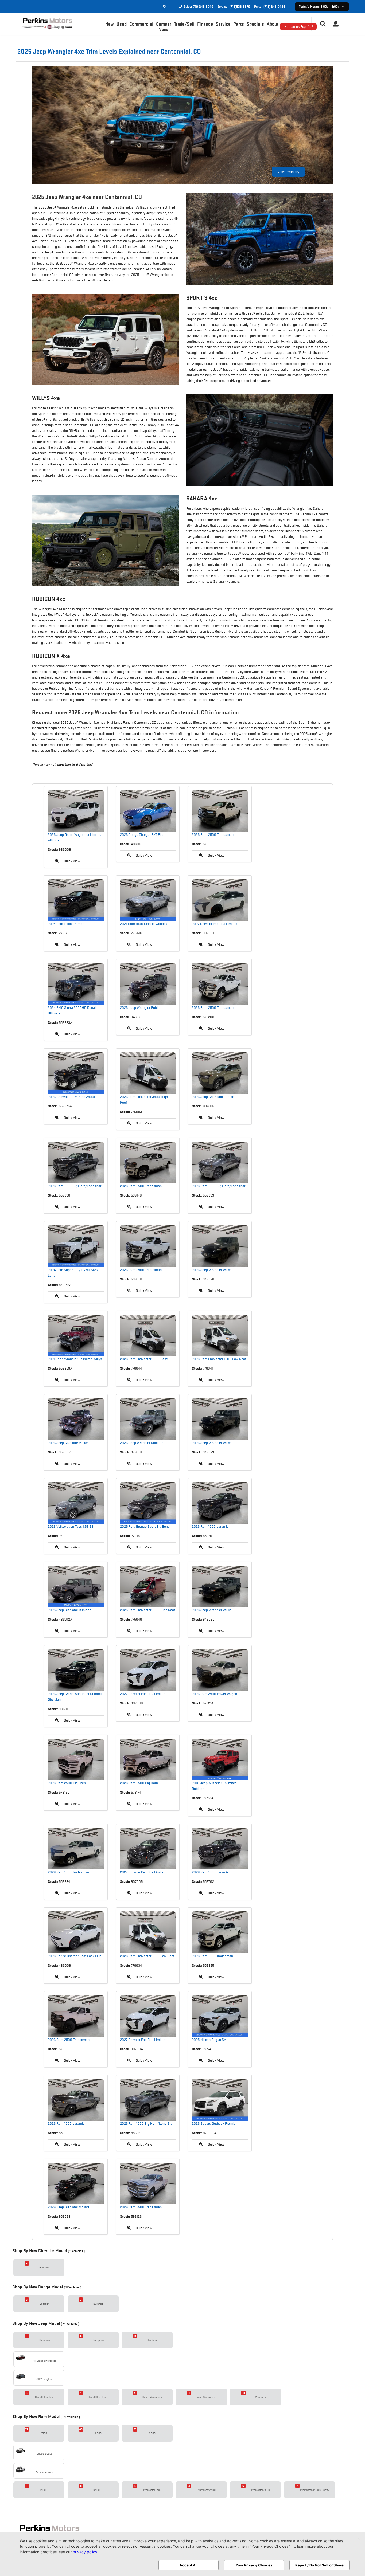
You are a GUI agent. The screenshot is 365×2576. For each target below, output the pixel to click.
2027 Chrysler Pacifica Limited (215, 924)
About (273, 24)
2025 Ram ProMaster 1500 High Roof (148, 1610)
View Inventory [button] (288, 172)
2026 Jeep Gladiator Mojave (69, 1443)
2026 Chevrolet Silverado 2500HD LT (75, 1097)
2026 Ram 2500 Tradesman (213, 834)
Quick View (72, 861)
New (110, 24)
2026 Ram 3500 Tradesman (141, 1186)
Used (122, 24)
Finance (205, 24)
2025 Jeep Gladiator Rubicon (69, 1610)
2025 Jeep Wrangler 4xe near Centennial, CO (87, 197)
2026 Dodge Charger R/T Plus (142, 834)
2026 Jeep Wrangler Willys (212, 1270)
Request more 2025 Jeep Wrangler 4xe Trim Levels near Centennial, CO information (135, 712)
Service (223, 24)
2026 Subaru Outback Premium (215, 2123)
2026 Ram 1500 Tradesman (68, 1872)
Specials (255, 24)
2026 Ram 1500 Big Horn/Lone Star (75, 1186)
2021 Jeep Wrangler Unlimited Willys (75, 1359)
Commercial (141, 24)
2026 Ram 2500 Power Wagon (214, 1694)
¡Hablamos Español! (298, 26)
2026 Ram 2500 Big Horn (67, 1783)
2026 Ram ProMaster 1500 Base (144, 1359)
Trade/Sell (184, 24)
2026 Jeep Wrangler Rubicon (142, 1007)
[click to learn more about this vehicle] (76, 811)
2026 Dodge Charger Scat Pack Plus (75, 1956)
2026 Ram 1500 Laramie (210, 1526)
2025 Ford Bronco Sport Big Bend (145, 1526)
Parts (239, 24)
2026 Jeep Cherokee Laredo (213, 1097)
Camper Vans (164, 27)
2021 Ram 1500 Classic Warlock (144, 924)
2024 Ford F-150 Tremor (66, 924)
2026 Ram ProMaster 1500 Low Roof (219, 1359)
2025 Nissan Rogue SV (209, 2040)
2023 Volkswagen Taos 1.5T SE (71, 1526)
